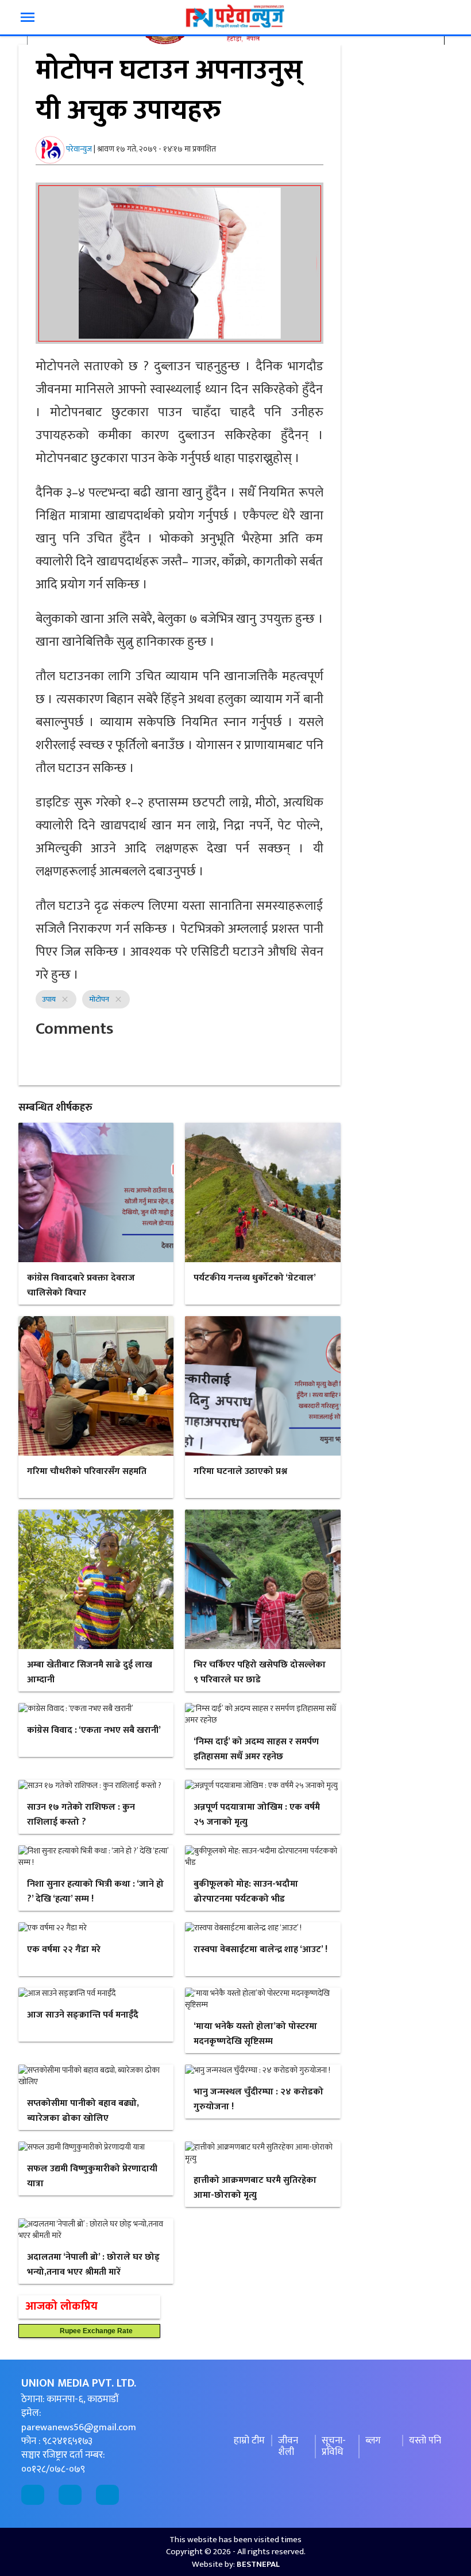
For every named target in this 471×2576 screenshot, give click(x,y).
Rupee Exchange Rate (94, 2331)
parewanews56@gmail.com (79, 2427)
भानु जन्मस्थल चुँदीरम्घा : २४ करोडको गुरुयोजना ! (258, 2099)
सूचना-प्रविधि (334, 2447)
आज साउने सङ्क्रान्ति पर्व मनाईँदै (83, 2015)
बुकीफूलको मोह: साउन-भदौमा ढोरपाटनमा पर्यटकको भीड (246, 1892)
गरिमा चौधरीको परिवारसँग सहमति (87, 1471)
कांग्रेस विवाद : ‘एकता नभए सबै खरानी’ (94, 1730)
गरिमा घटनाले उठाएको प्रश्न (240, 1471)
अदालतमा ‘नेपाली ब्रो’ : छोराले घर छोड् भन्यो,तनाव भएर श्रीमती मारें (93, 2265)
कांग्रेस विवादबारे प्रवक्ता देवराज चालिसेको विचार (81, 1285)
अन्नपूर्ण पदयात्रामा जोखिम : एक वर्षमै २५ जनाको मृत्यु (257, 1815)
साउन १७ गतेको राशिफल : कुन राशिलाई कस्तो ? (81, 1815)
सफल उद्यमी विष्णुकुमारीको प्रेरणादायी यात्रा (92, 2176)
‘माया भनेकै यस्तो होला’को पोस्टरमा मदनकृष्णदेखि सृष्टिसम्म (255, 2034)
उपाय (49, 999)
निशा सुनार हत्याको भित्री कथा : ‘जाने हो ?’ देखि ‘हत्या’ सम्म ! (95, 1892)
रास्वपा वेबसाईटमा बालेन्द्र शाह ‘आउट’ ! (260, 1950)
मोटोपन (99, 999)
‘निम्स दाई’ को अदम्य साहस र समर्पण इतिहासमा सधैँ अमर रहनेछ (256, 1749)
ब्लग (373, 2441)
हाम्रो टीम (249, 2441)
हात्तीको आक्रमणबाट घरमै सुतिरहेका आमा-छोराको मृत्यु (255, 2188)
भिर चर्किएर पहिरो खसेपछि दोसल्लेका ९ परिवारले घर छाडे (260, 1672)
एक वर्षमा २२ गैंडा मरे (64, 1950)
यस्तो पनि (425, 2441)
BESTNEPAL (258, 2564)
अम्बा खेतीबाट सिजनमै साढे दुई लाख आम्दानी (90, 1672)
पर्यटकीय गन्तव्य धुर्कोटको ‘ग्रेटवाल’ (255, 1278)
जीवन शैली (288, 2447)
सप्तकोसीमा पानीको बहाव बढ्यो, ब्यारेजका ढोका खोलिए (83, 2111)
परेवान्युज (79, 149)
